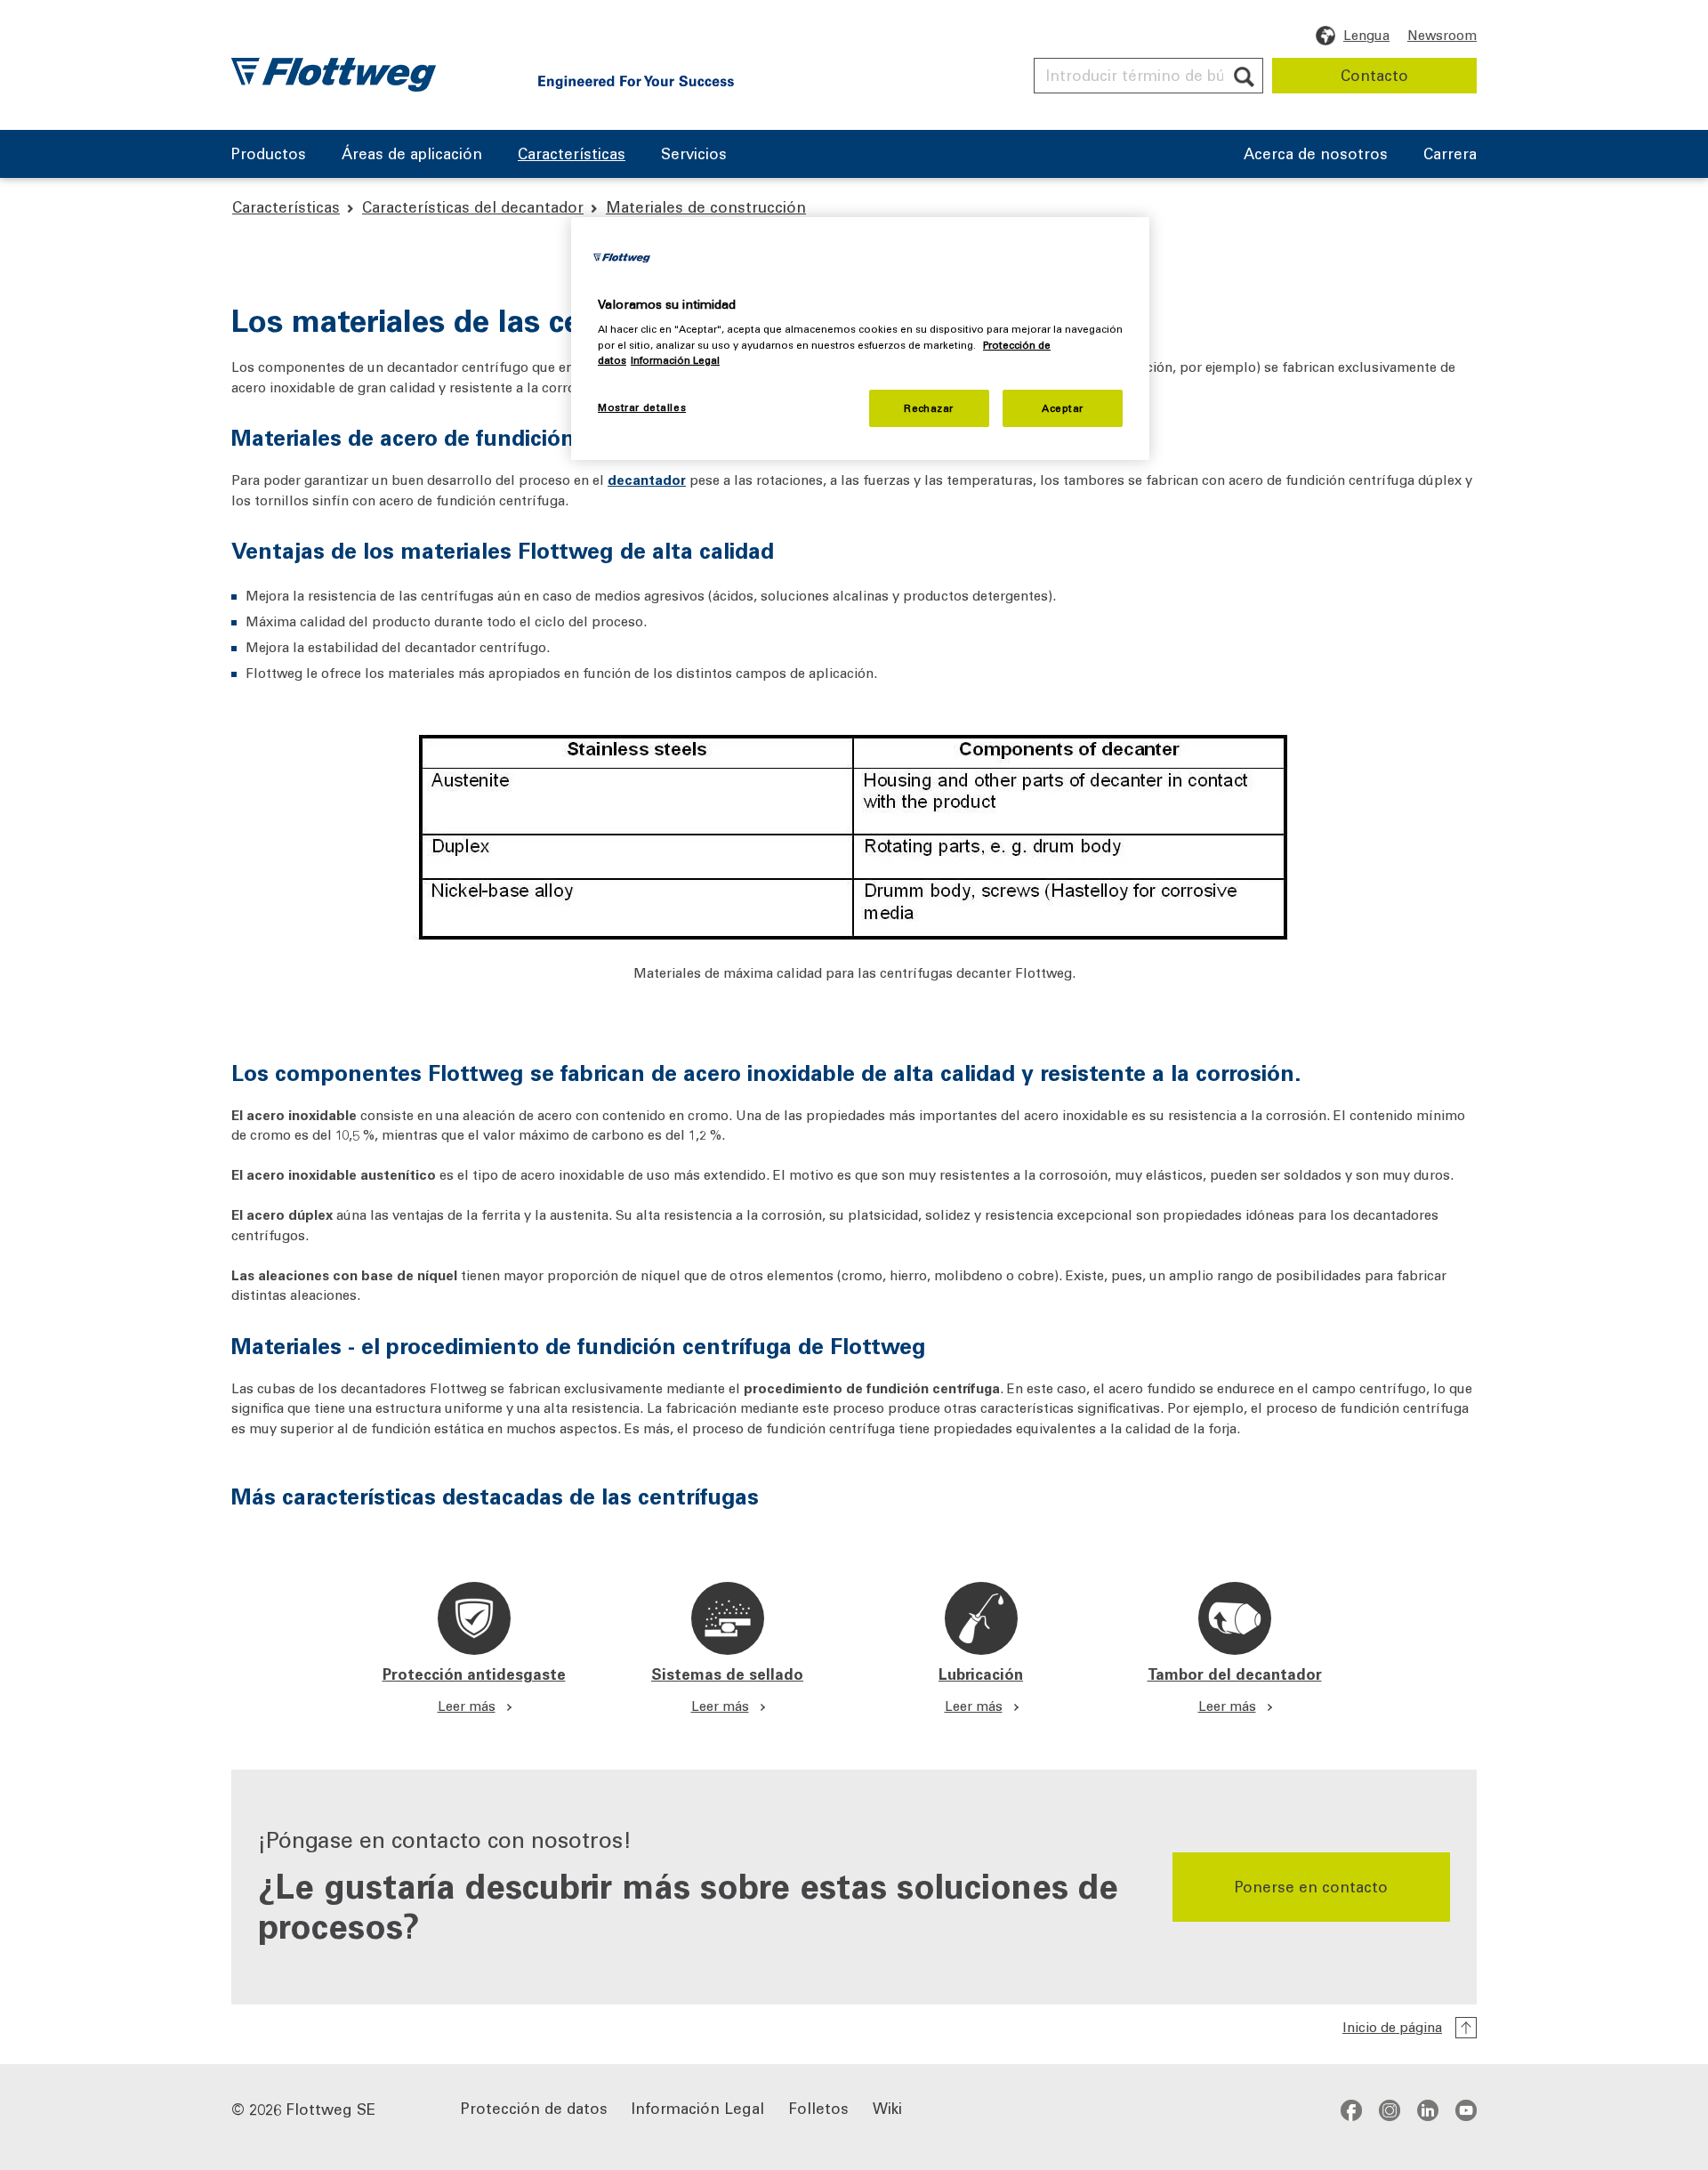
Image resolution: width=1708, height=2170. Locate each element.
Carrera (1450, 155)
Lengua (1366, 35)
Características (572, 155)
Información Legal (698, 2107)
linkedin (1428, 2109)
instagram (1390, 2109)
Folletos (818, 2107)
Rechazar (929, 408)
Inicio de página (1392, 2027)
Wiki (887, 2107)
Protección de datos (534, 2107)
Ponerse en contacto (1311, 1886)
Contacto (1374, 75)
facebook (1351, 2109)
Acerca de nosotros (1316, 155)
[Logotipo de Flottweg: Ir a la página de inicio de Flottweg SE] (334, 75)
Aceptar (1063, 408)
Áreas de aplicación (412, 155)
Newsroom (1442, 35)
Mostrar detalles (642, 407)
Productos (269, 155)
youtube (1466, 2109)
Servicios (694, 155)
